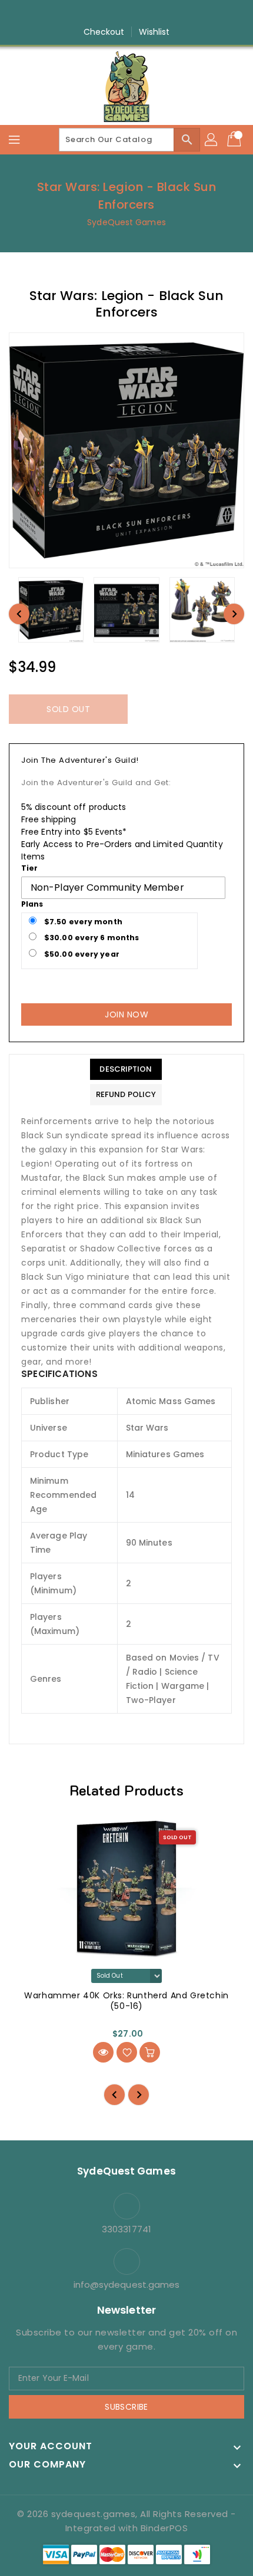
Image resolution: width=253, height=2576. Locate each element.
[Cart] (235, 140)
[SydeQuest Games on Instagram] (115, 14)
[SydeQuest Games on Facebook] (93, 14)
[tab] (126, 1069)
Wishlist (154, 32)
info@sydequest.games (127, 2285)
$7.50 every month (82, 922)
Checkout (104, 32)
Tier (29, 868)
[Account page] (212, 140)
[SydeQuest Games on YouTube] (138, 14)
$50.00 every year (81, 954)
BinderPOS (164, 2528)
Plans (32, 904)
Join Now (126, 1014)
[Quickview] (103, 2052)
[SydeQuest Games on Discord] (160, 14)
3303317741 (126, 2229)
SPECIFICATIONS (59, 1374)
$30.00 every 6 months (91, 938)
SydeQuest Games (126, 222)
